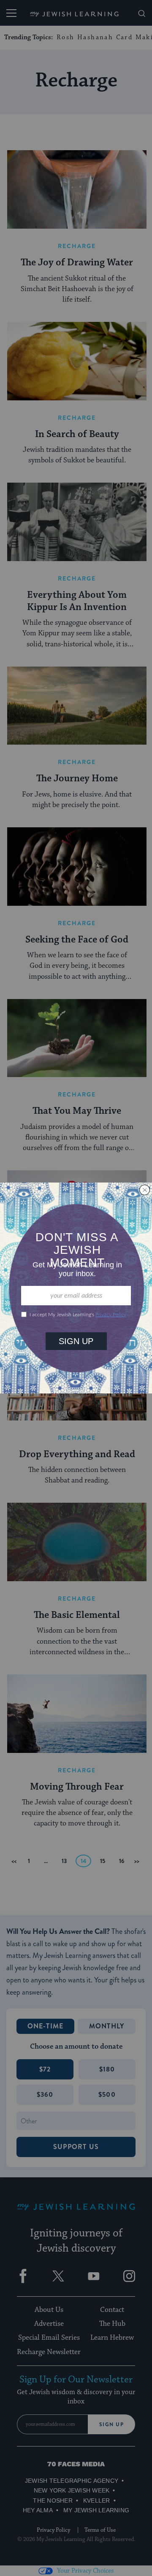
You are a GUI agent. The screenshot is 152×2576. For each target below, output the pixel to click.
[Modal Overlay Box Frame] (76, 1288)
